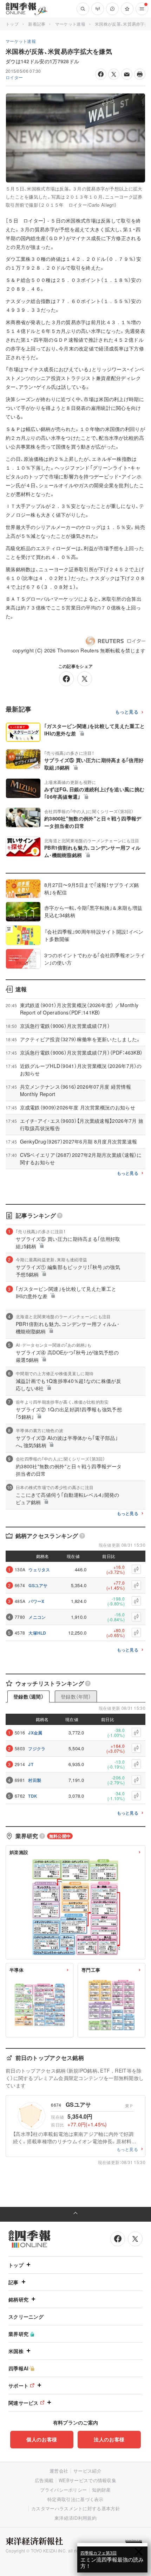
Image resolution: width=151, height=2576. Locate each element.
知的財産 (101, 2490)
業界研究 (18, 2334)
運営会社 (59, 2471)
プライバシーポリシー (63, 2490)
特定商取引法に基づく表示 (75, 2499)
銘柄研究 (18, 2299)
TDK (33, 1796)
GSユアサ (38, 1585)
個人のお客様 (42, 2439)
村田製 (35, 1780)
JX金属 (35, 1733)
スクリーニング (26, 2317)
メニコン (37, 1617)
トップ (12, 24)
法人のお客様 (109, 2439)
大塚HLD (37, 1633)
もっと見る (127, 712)
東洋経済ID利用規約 (75, 2518)
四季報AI (19, 2368)
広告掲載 (44, 2480)
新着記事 (37, 24)
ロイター (14, 77)
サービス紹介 (87, 2471)
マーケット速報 (70, 24)
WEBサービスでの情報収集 (87, 2480)
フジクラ (37, 1749)
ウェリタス (39, 1570)
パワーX (36, 1601)
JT (31, 1764)
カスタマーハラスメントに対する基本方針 (76, 2508)
